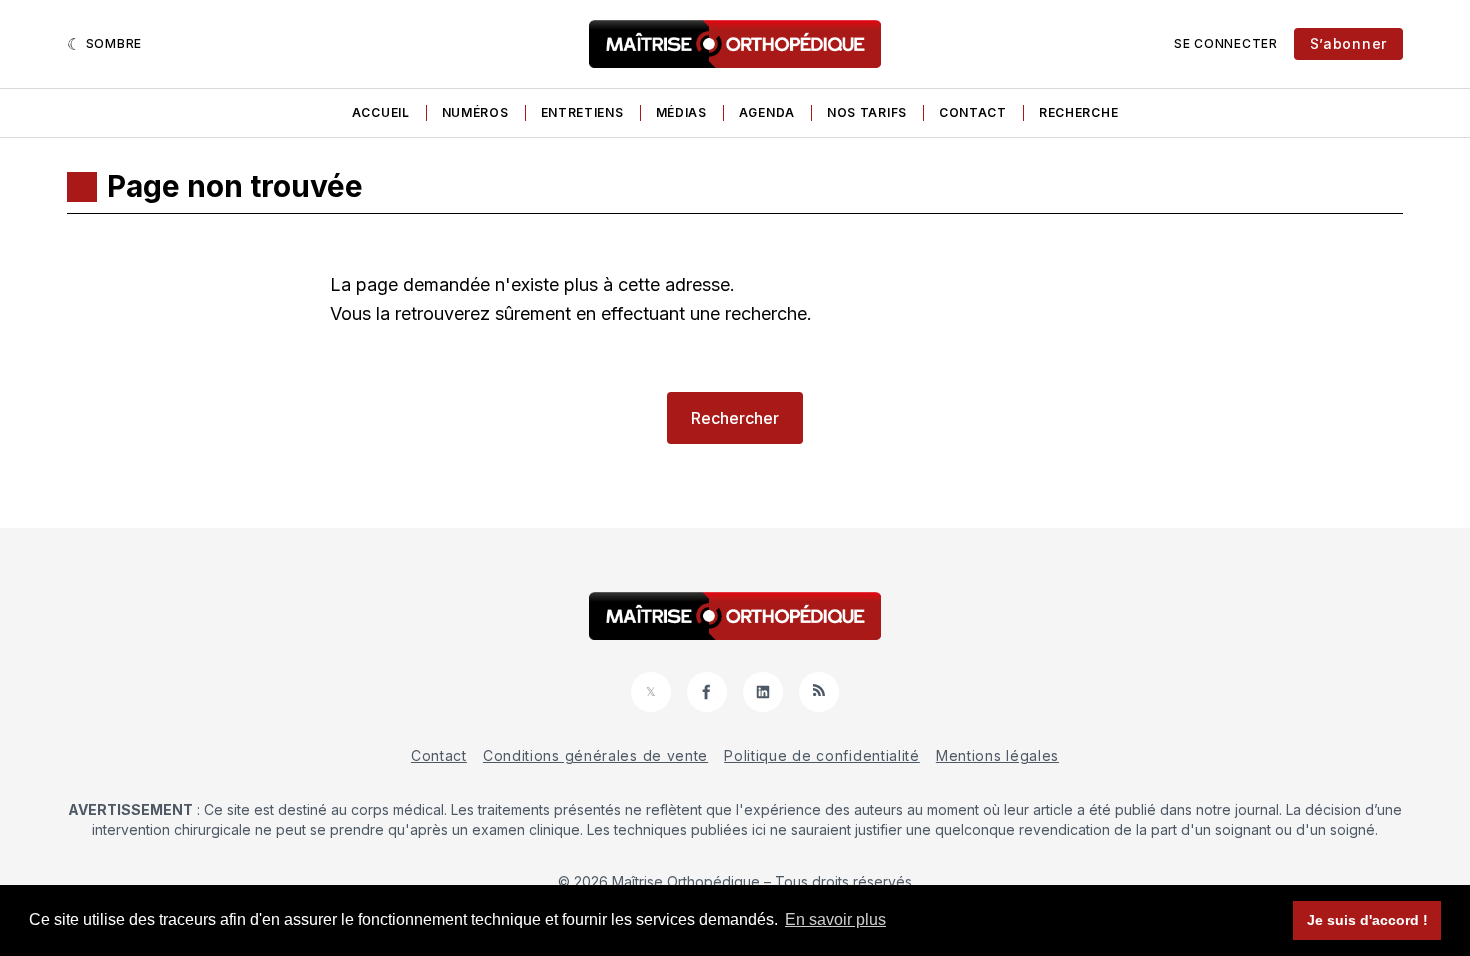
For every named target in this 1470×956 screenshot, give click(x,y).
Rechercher (735, 418)
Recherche (1078, 112)
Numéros (475, 112)
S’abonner (1348, 43)
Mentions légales (997, 755)
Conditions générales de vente (595, 755)
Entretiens (582, 112)
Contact (973, 112)
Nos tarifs (867, 112)
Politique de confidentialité (822, 755)
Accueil (381, 112)
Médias (681, 112)
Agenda (767, 112)
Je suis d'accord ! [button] (1367, 920)
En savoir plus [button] (835, 919)
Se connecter (1225, 43)
